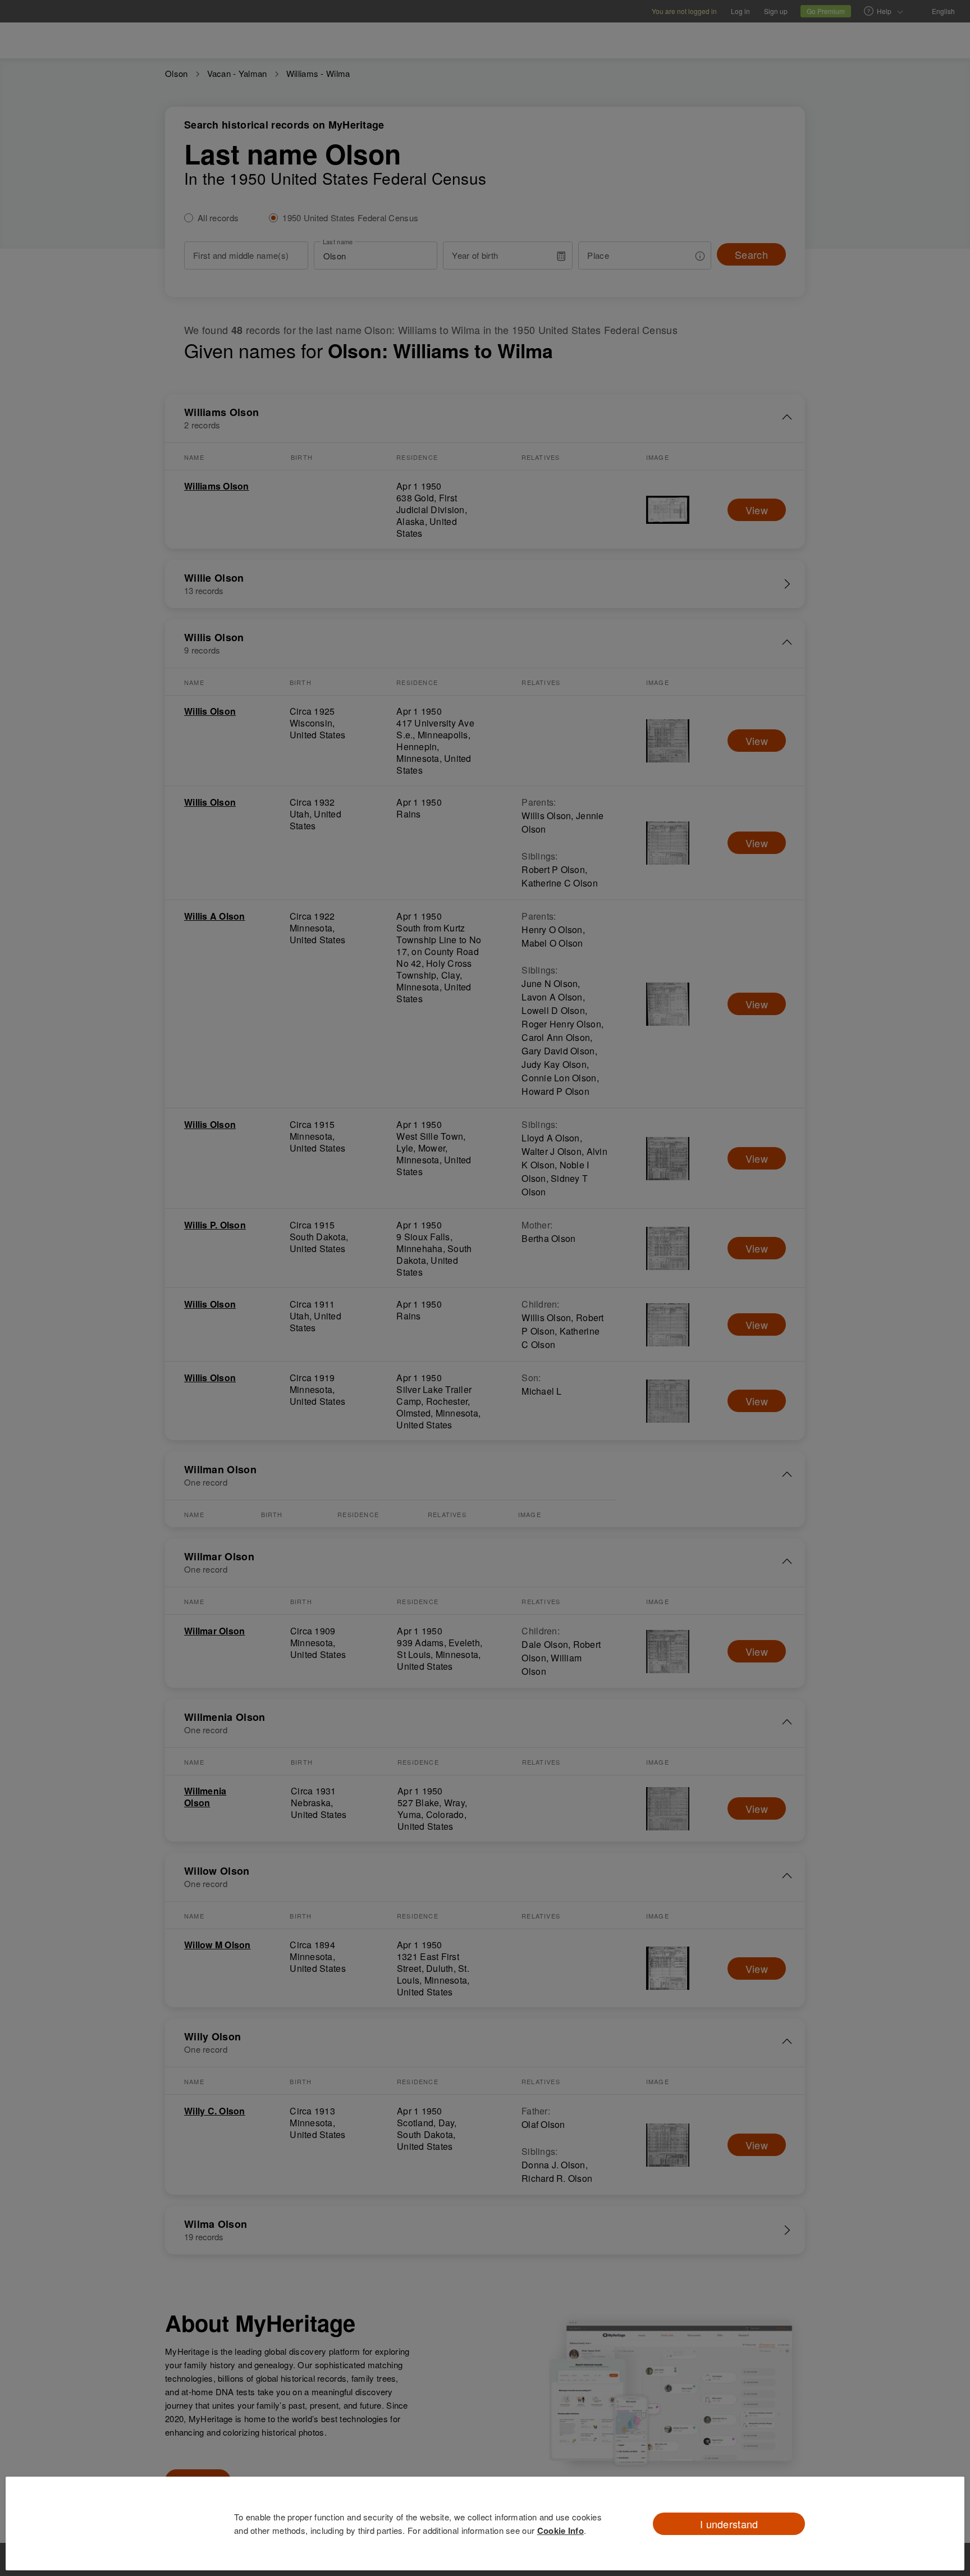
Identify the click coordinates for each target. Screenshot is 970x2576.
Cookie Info (561, 2531)
